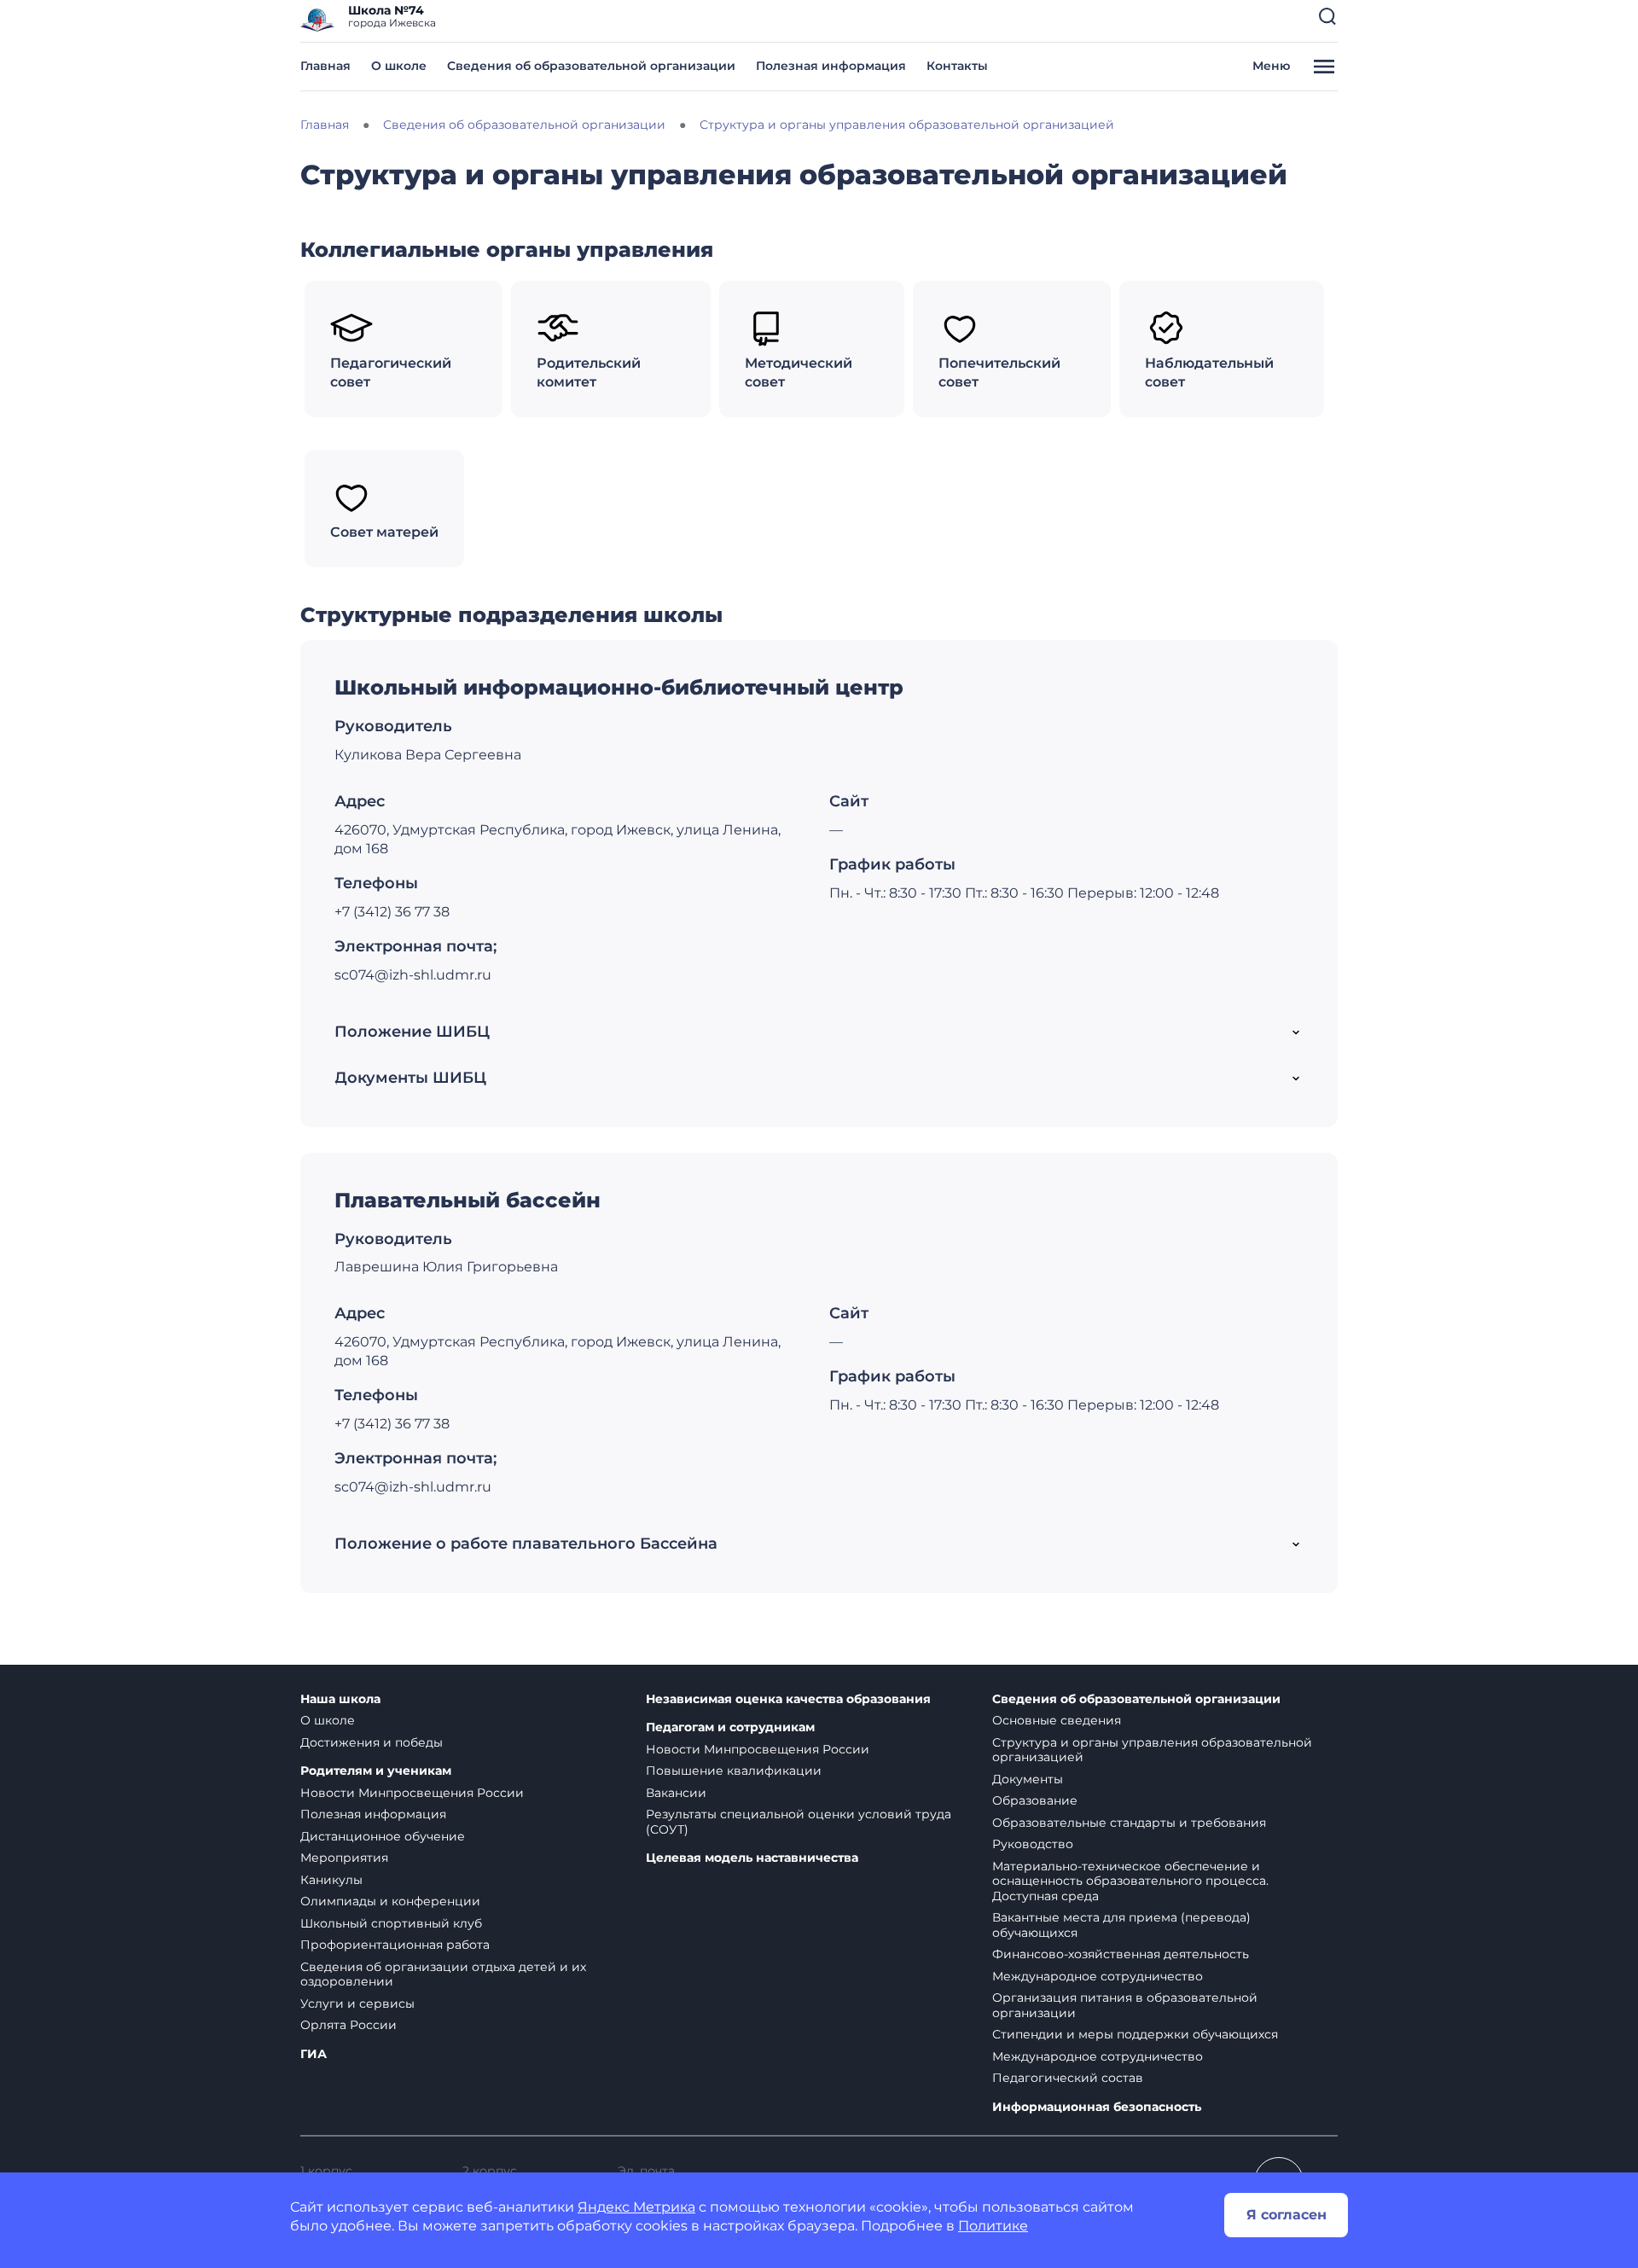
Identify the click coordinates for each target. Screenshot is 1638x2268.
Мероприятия (344, 1858)
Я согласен (1287, 2215)
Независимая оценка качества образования (788, 1699)
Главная (325, 66)
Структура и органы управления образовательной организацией (1152, 1750)
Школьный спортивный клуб (391, 1923)
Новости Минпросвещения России (412, 1793)
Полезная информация (831, 66)
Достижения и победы (372, 1742)
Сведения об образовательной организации (591, 66)
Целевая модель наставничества (752, 1858)
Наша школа (340, 1699)
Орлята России (349, 2025)
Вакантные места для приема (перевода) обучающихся (1121, 1925)
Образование (1035, 1800)
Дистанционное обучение (383, 1836)
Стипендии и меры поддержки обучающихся (1135, 2034)
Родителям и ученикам (376, 1771)
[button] (1327, 16)
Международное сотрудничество (1098, 1976)
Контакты (957, 66)
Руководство (1033, 1844)
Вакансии (676, 1793)
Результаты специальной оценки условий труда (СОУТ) (799, 1822)
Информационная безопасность (1097, 2107)
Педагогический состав (1068, 2078)
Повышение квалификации (734, 1771)
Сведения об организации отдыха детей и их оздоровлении (443, 1974)
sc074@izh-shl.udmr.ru (413, 975)
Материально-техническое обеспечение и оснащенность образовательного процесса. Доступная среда (1130, 1881)
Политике (993, 2226)
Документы (1028, 1779)
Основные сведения (1057, 1720)
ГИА (314, 2054)
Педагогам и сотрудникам (730, 1727)
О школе (399, 66)
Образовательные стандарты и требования (1129, 1823)
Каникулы (331, 1880)
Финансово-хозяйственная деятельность (1121, 1954)
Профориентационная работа (395, 1945)
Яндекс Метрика (636, 2207)
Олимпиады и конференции (390, 1901)
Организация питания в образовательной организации (1125, 2005)
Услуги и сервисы (357, 2003)
